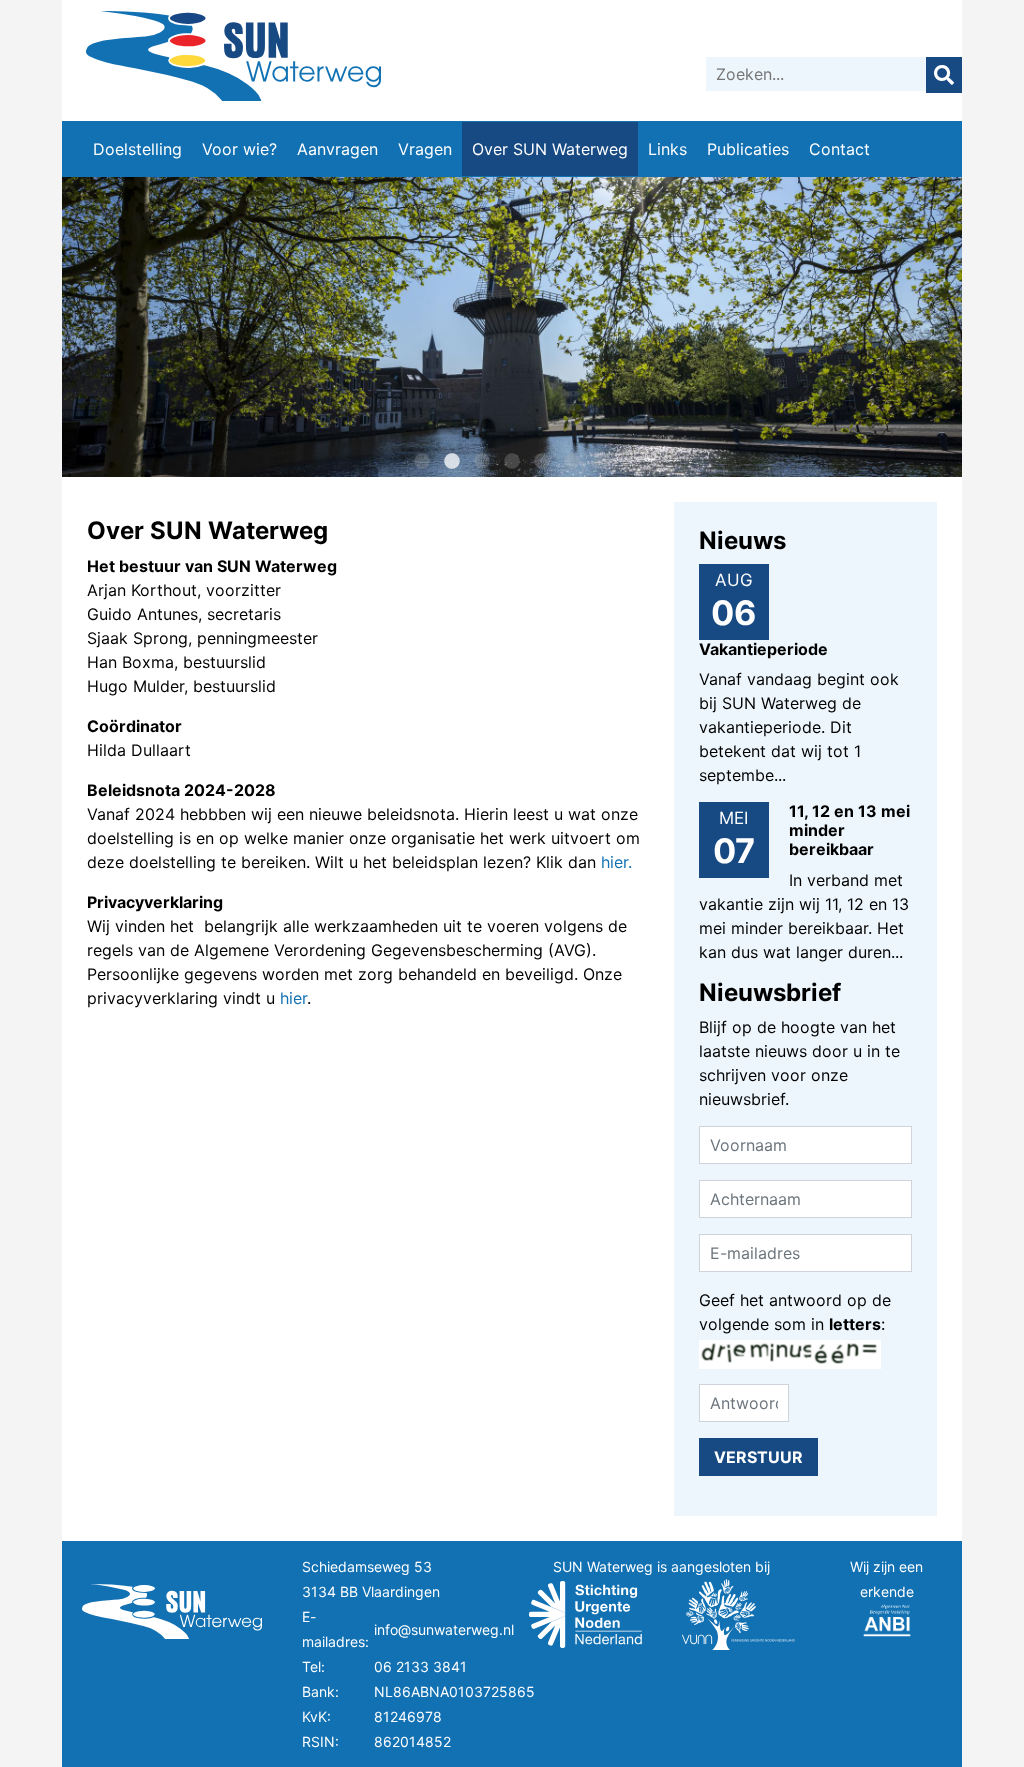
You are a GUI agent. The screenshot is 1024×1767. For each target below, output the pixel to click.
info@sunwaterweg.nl (444, 1629)
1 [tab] (422, 462)
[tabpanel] (512, 327)
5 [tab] (542, 462)
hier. (616, 862)
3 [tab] (482, 462)
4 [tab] (512, 462)
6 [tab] (572, 462)
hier (293, 998)
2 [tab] (452, 462)
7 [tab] (602, 462)
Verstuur (758, 1457)
